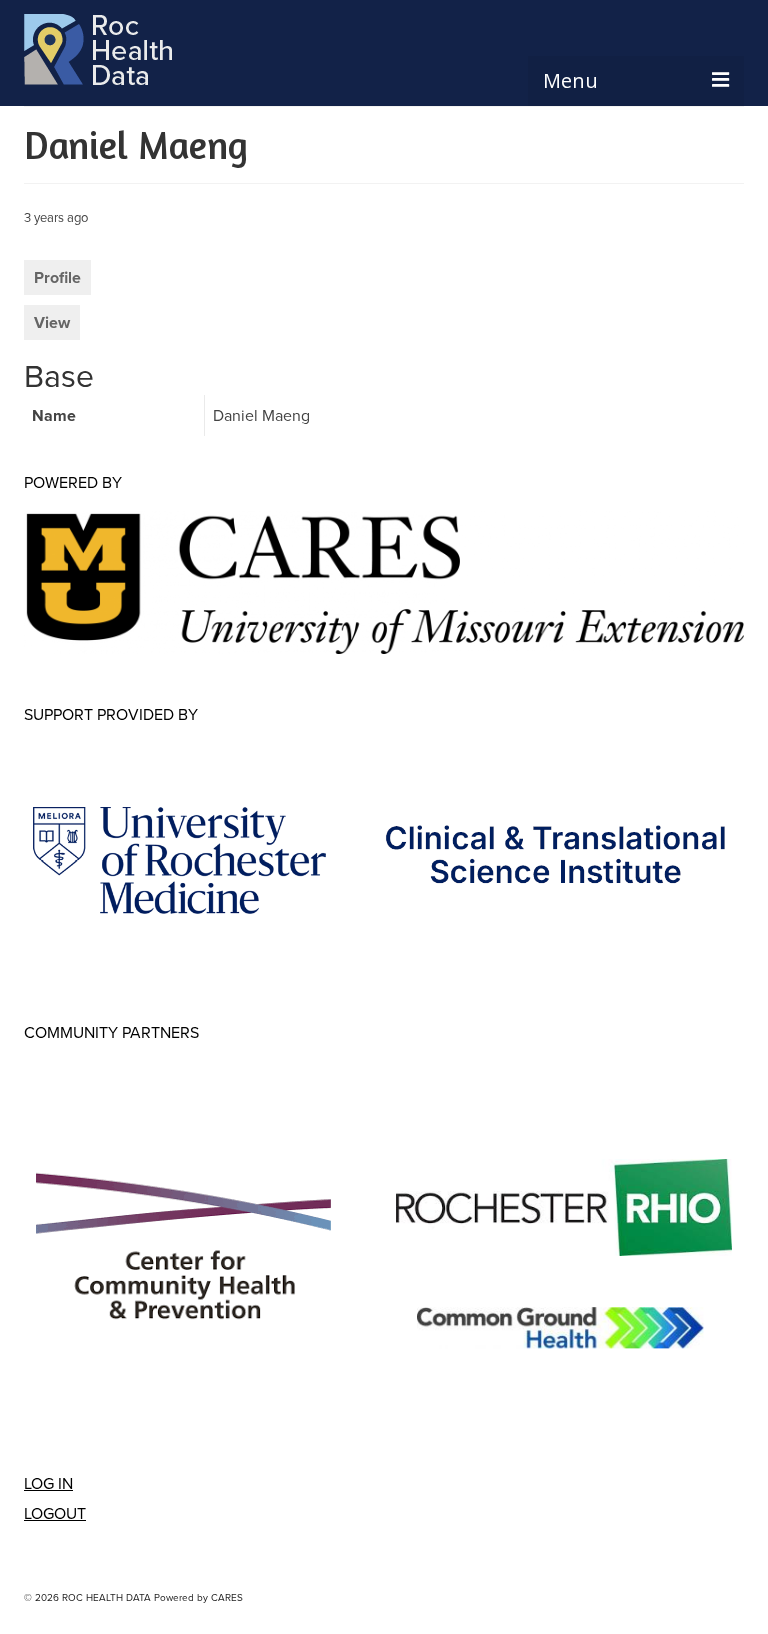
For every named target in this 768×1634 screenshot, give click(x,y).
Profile (57, 277)
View (52, 322)
